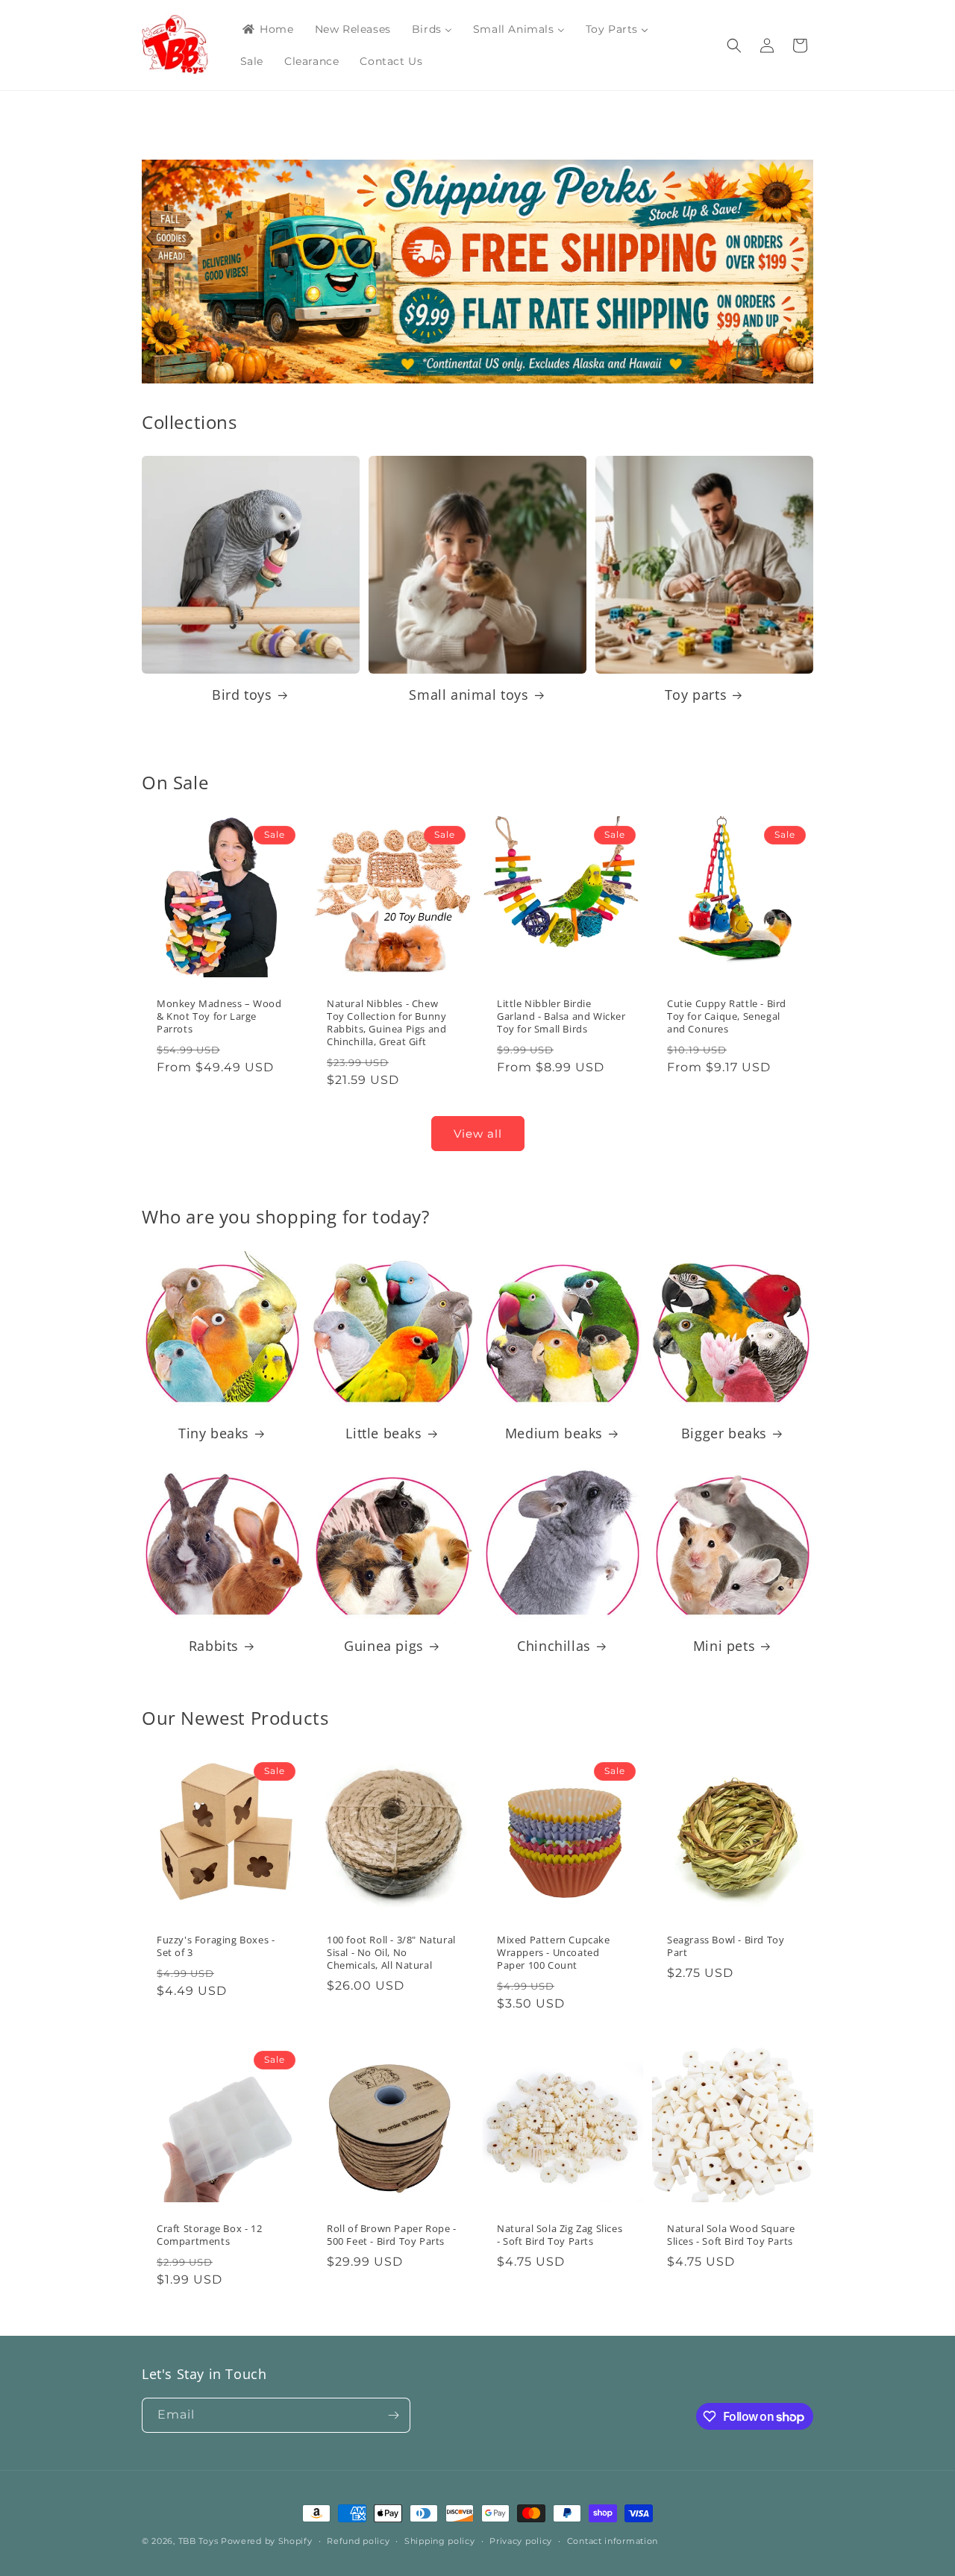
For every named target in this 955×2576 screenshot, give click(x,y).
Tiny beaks (214, 1433)
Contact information (613, 2541)
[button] (734, 46)
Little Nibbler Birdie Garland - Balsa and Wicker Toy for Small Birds (561, 1016)
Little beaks (383, 1433)
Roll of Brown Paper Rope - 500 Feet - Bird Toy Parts (392, 2235)
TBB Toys (198, 2541)
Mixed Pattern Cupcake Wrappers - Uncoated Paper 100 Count (554, 1953)
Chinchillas (554, 1646)
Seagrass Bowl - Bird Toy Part (726, 1946)
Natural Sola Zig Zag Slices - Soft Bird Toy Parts (560, 2235)
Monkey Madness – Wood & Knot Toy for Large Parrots (219, 1016)
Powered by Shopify (267, 2541)
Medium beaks (554, 1433)
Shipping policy (440, 2541)
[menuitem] (267, 29)
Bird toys (242, 695)
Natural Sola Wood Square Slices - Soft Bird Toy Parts (731, 2235)
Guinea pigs (384, 1646)
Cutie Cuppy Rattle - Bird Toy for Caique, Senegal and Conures (727, 1016)
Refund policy (358, 2541)
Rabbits (214, 1646)
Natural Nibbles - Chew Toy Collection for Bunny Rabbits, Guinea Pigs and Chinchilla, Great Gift (386, 1023)
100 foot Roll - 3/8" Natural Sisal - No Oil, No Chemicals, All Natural (391, 1953)
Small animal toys (469, 695)
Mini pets (724, 1646)
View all (478, 1134)
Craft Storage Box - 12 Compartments (209, 2235)
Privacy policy (521, 2541)
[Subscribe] (393, 2415)
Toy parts (696, 695)
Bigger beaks (724, 1433)
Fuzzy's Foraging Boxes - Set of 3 (216, 1946)
